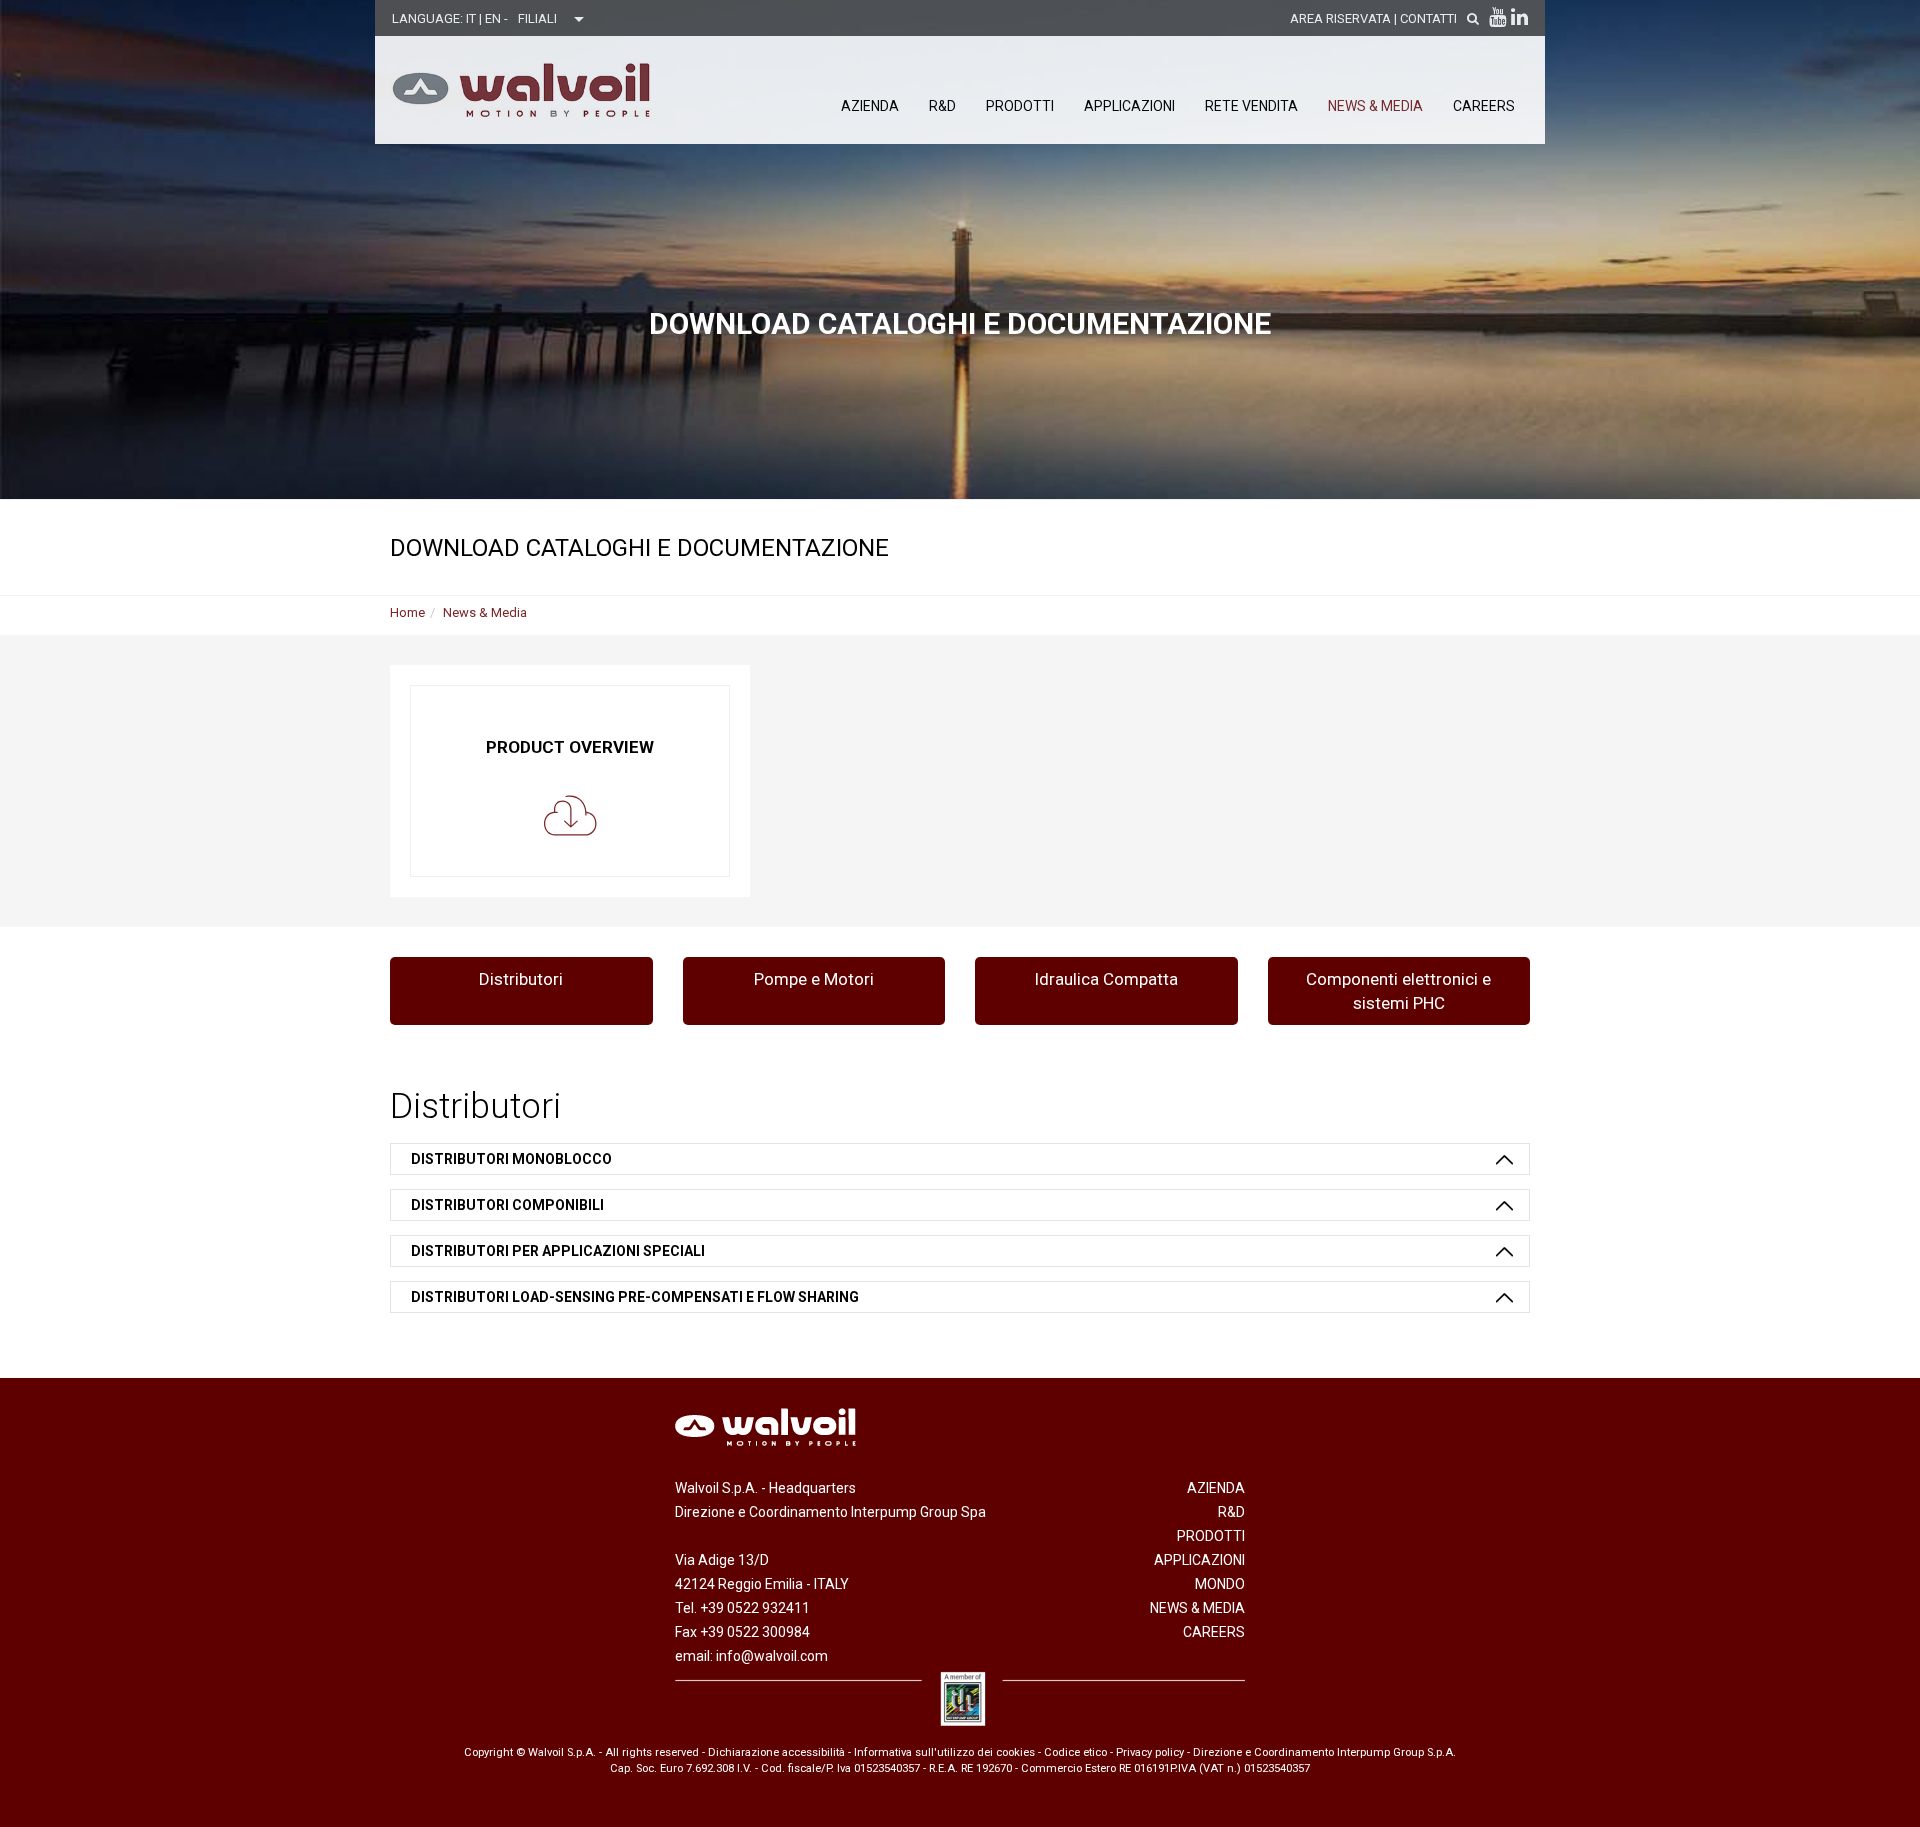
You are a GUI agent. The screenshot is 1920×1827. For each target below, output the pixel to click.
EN (494, 18)
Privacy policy (1150, 1752)
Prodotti (1020, 106)
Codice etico (1075, 1752)
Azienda (870, 106)
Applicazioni (1129, 106)
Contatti (1428, 18)
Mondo (1220, 1584)
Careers (1484, 106)
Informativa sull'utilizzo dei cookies (944, 1752)
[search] (1473, 18)
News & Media (1375, 106)
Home (407, 612)
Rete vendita (1251, 106)
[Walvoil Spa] (521, 90)
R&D (942, 106)
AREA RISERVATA (1340, 18)
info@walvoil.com (772, 1656)
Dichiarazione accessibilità (776, 1752)
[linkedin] (1519, 17)
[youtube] (1497, 17)
